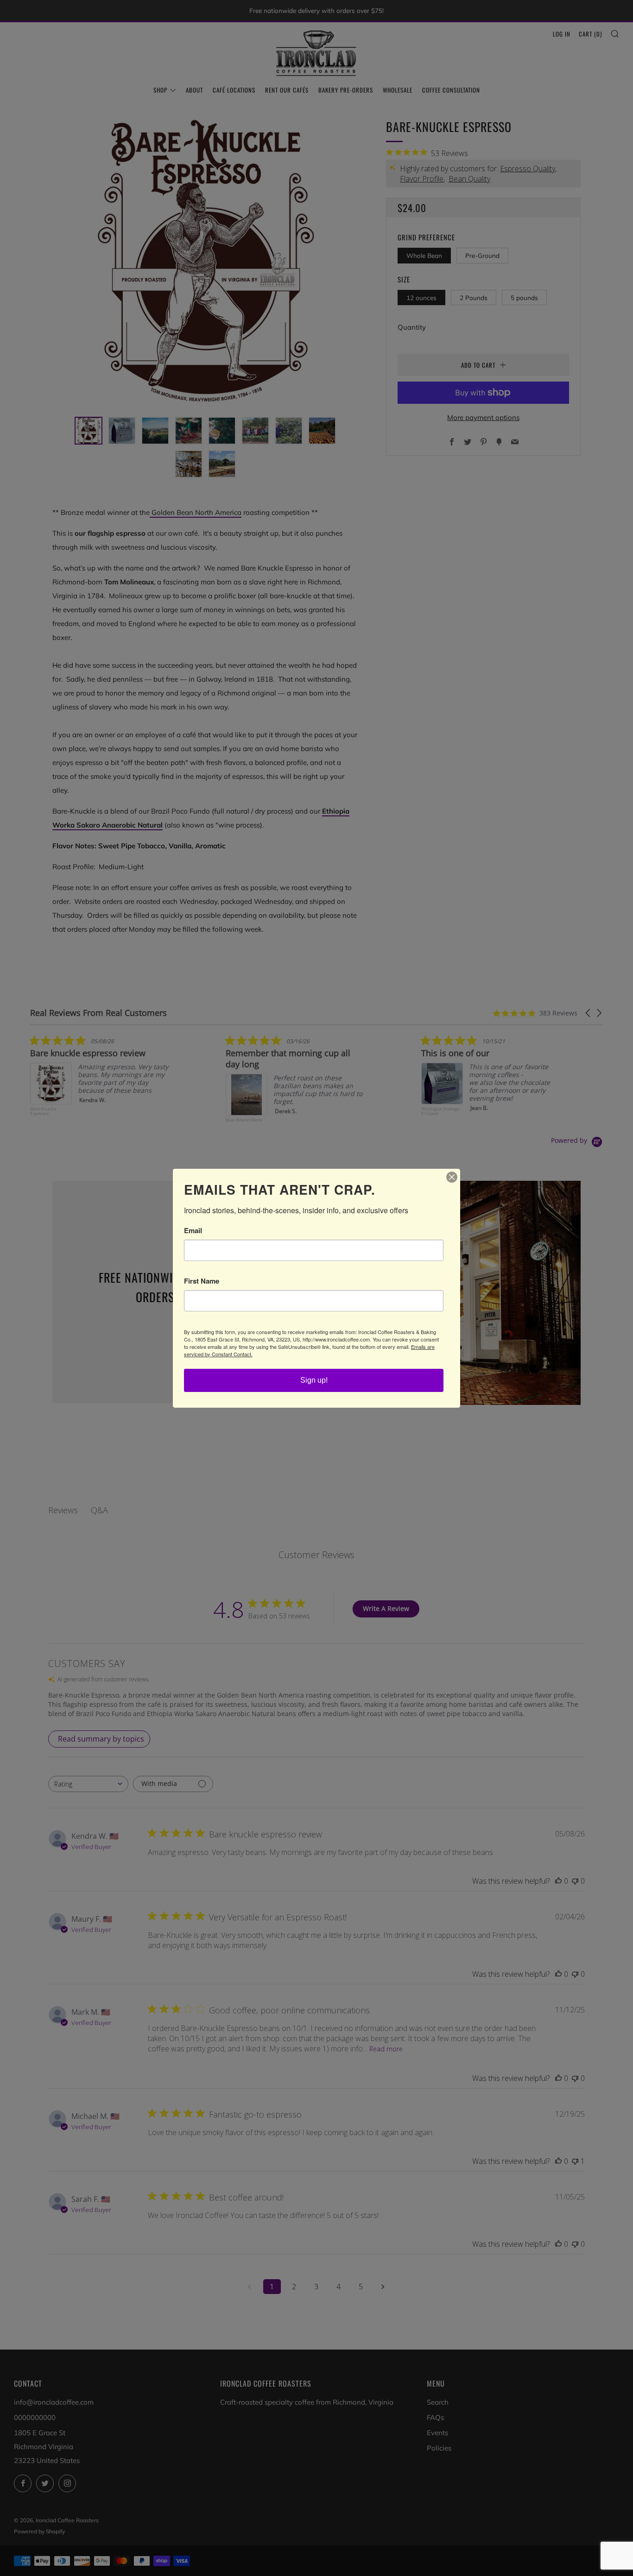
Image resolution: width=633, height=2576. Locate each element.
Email (193, 1231)
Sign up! (314, 1380)
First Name (202, 1281)
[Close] (452, 1177)
